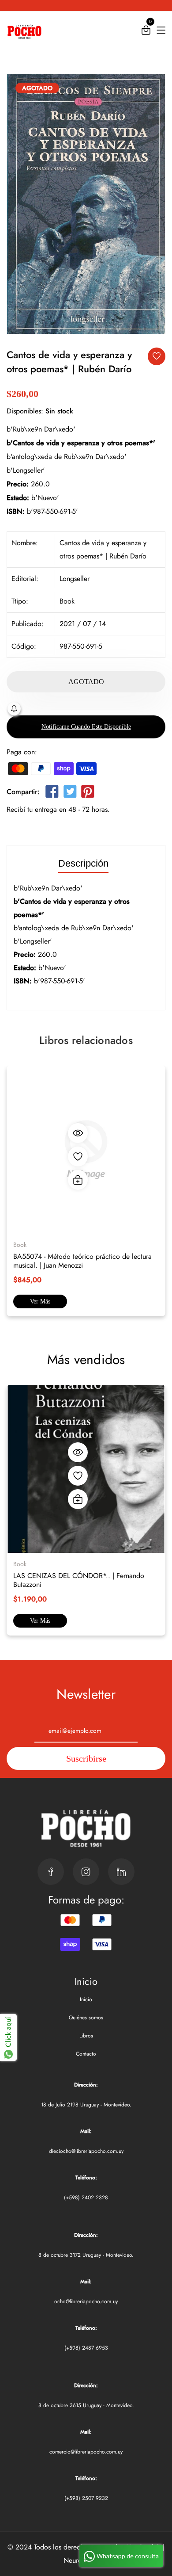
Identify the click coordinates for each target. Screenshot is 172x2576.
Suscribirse (86, 1758)
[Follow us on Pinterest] (88, 793)
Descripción (83, 864)
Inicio (86, 1999)
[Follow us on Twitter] (70, 793)
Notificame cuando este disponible (86, 727)
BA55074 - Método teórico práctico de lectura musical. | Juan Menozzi (82, 1261)
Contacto (86, 2054)
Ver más (40, 1301)
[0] (146, 32)
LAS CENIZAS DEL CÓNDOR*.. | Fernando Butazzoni (79, 1580)
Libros (86, 2036)
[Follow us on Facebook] (52, 793)
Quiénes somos (86, 2018)
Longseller (75, 579)
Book (67, 601)
